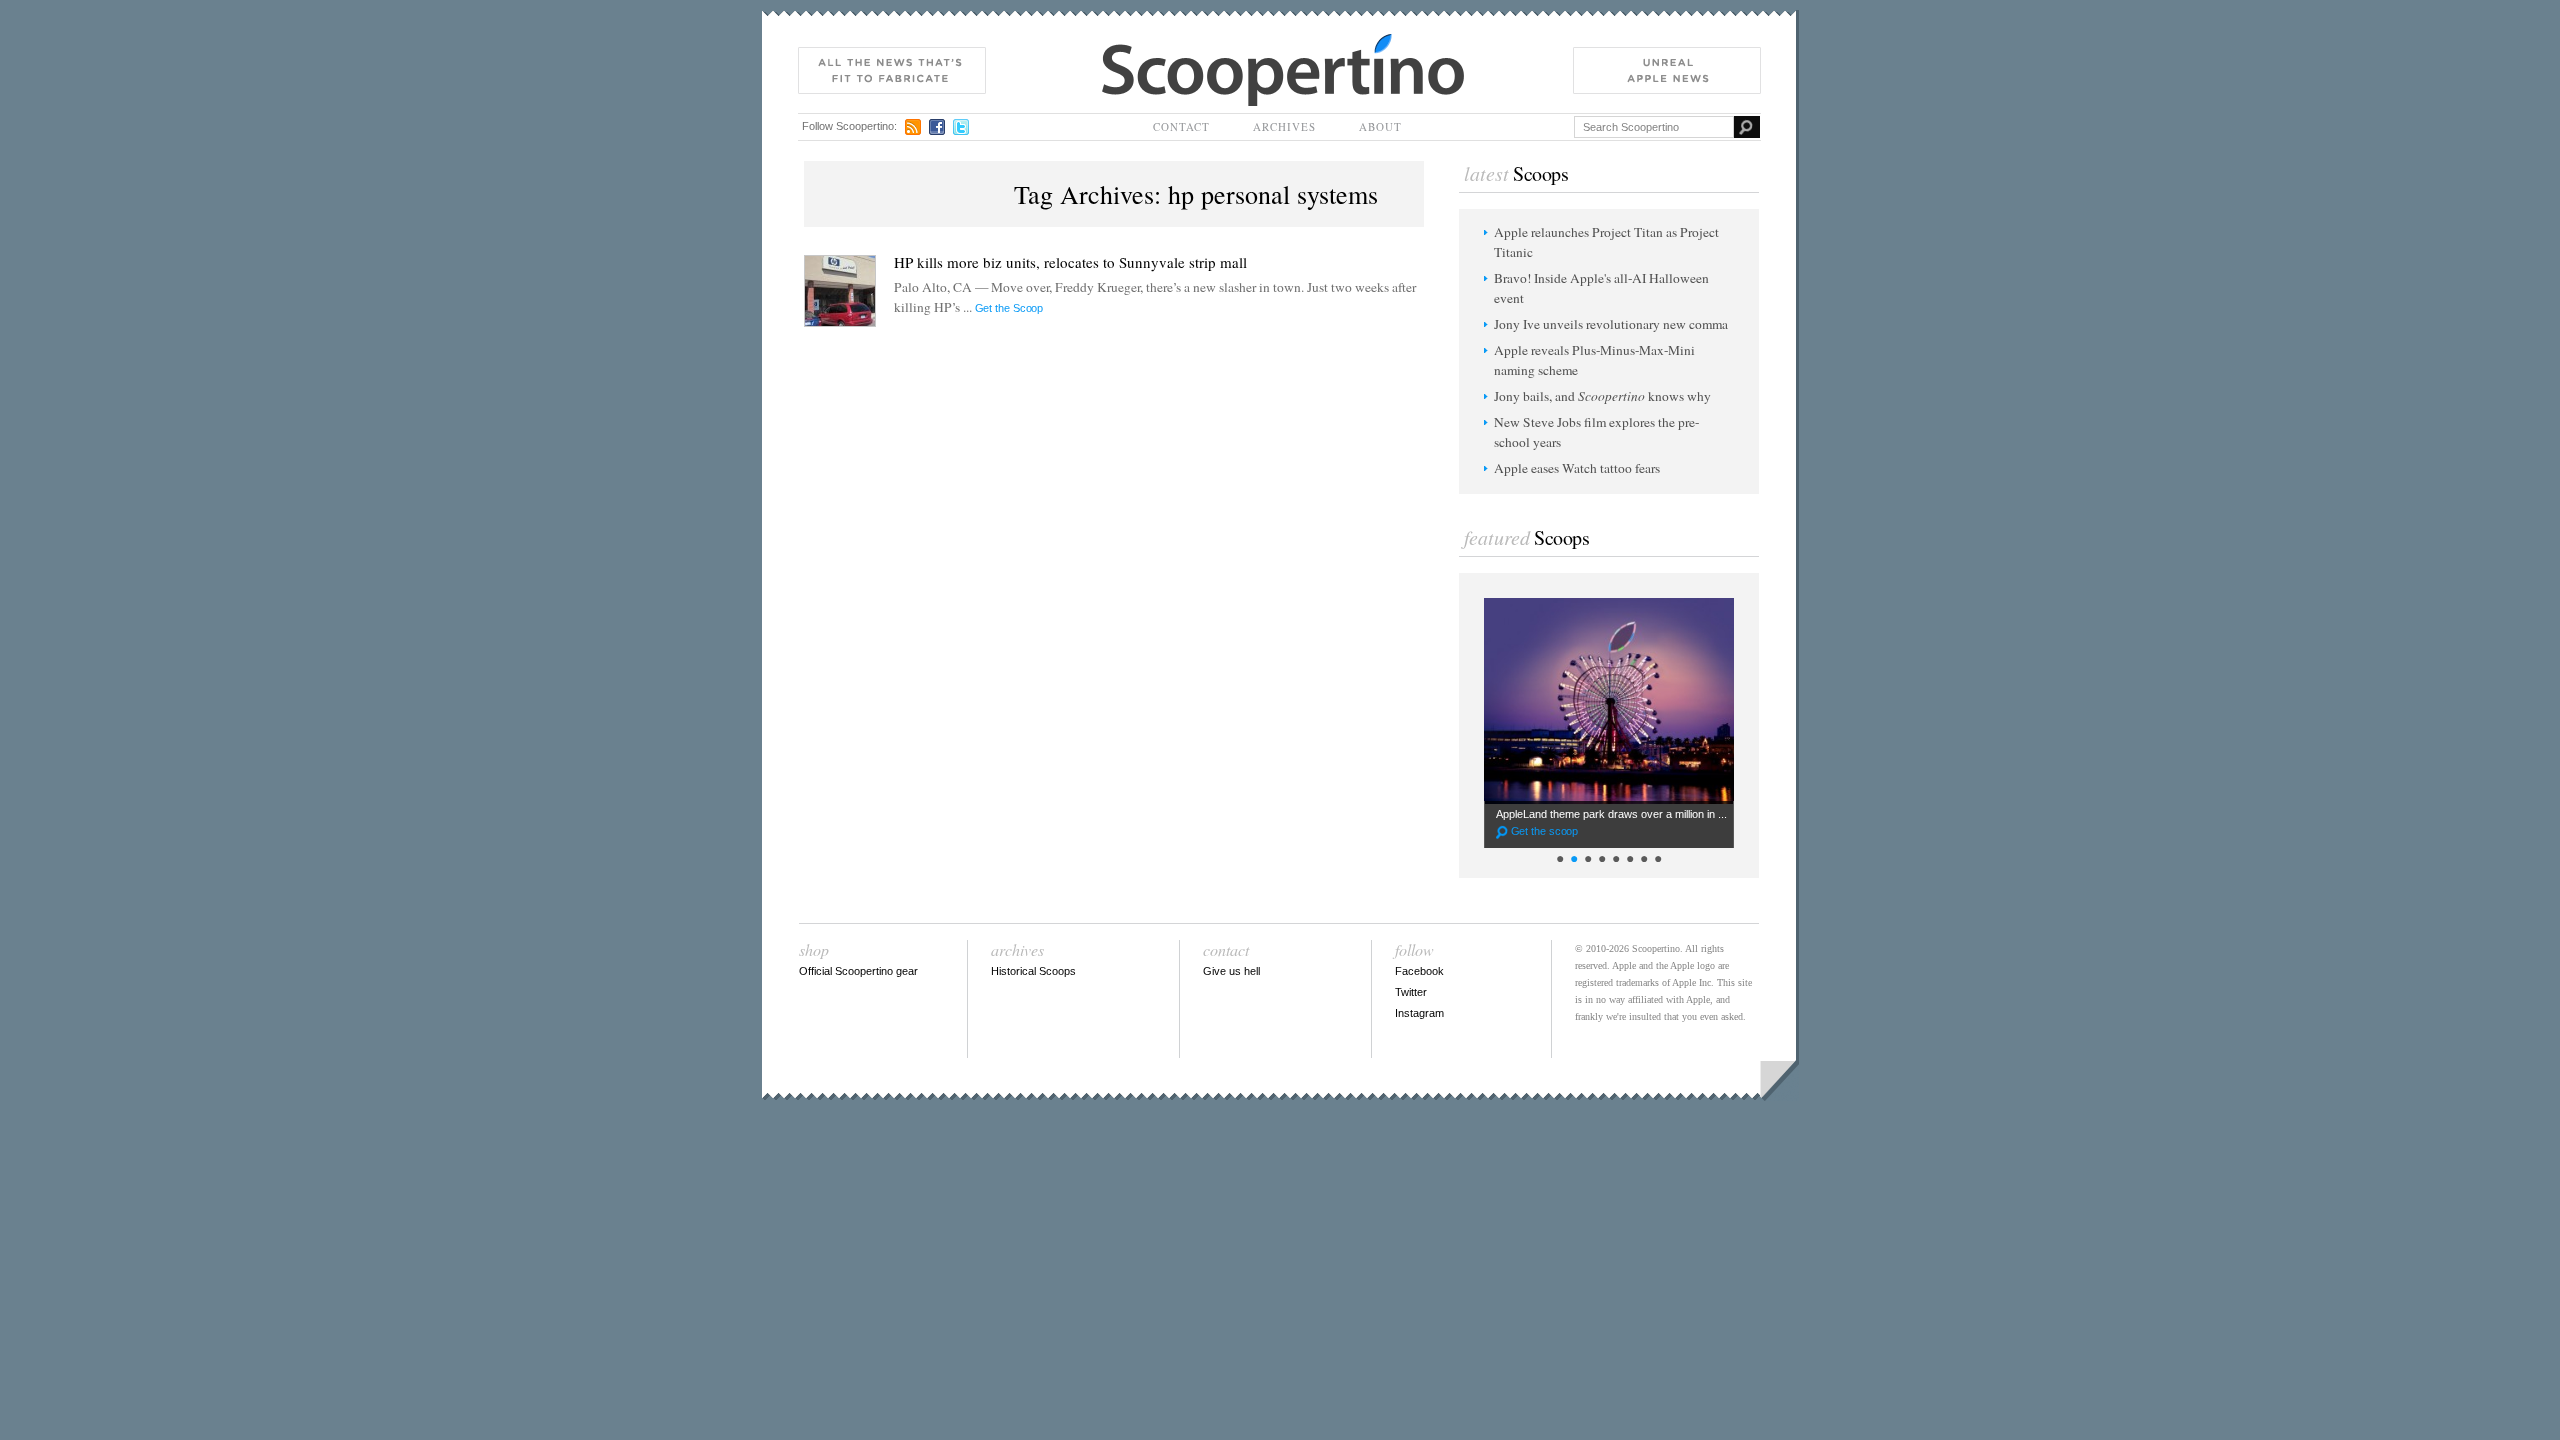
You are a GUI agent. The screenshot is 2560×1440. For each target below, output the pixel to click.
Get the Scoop (1009, 308)
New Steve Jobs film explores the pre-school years (1596, 432)
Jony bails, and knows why (1602, 396)
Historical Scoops (1033, 971)
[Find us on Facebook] (937, 127)
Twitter (1411, 992)
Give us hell (1231, 971)
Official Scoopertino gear (858, 971)
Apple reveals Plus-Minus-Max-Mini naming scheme (1594, 360)
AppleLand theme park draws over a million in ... (1611, 822)
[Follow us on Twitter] (961, 127)
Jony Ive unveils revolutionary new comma (1611, 324)
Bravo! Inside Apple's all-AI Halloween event (1601, 288)
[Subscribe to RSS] (913, 127)
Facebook (1419, 971)
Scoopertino (1136, 43)
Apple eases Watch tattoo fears (1577, 468)
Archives (1284, 126)
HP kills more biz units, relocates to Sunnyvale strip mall (1070, 262)
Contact (1181, 126)
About (1380, 126)
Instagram (1419, 1013)
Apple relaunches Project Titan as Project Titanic (1606, 242)
